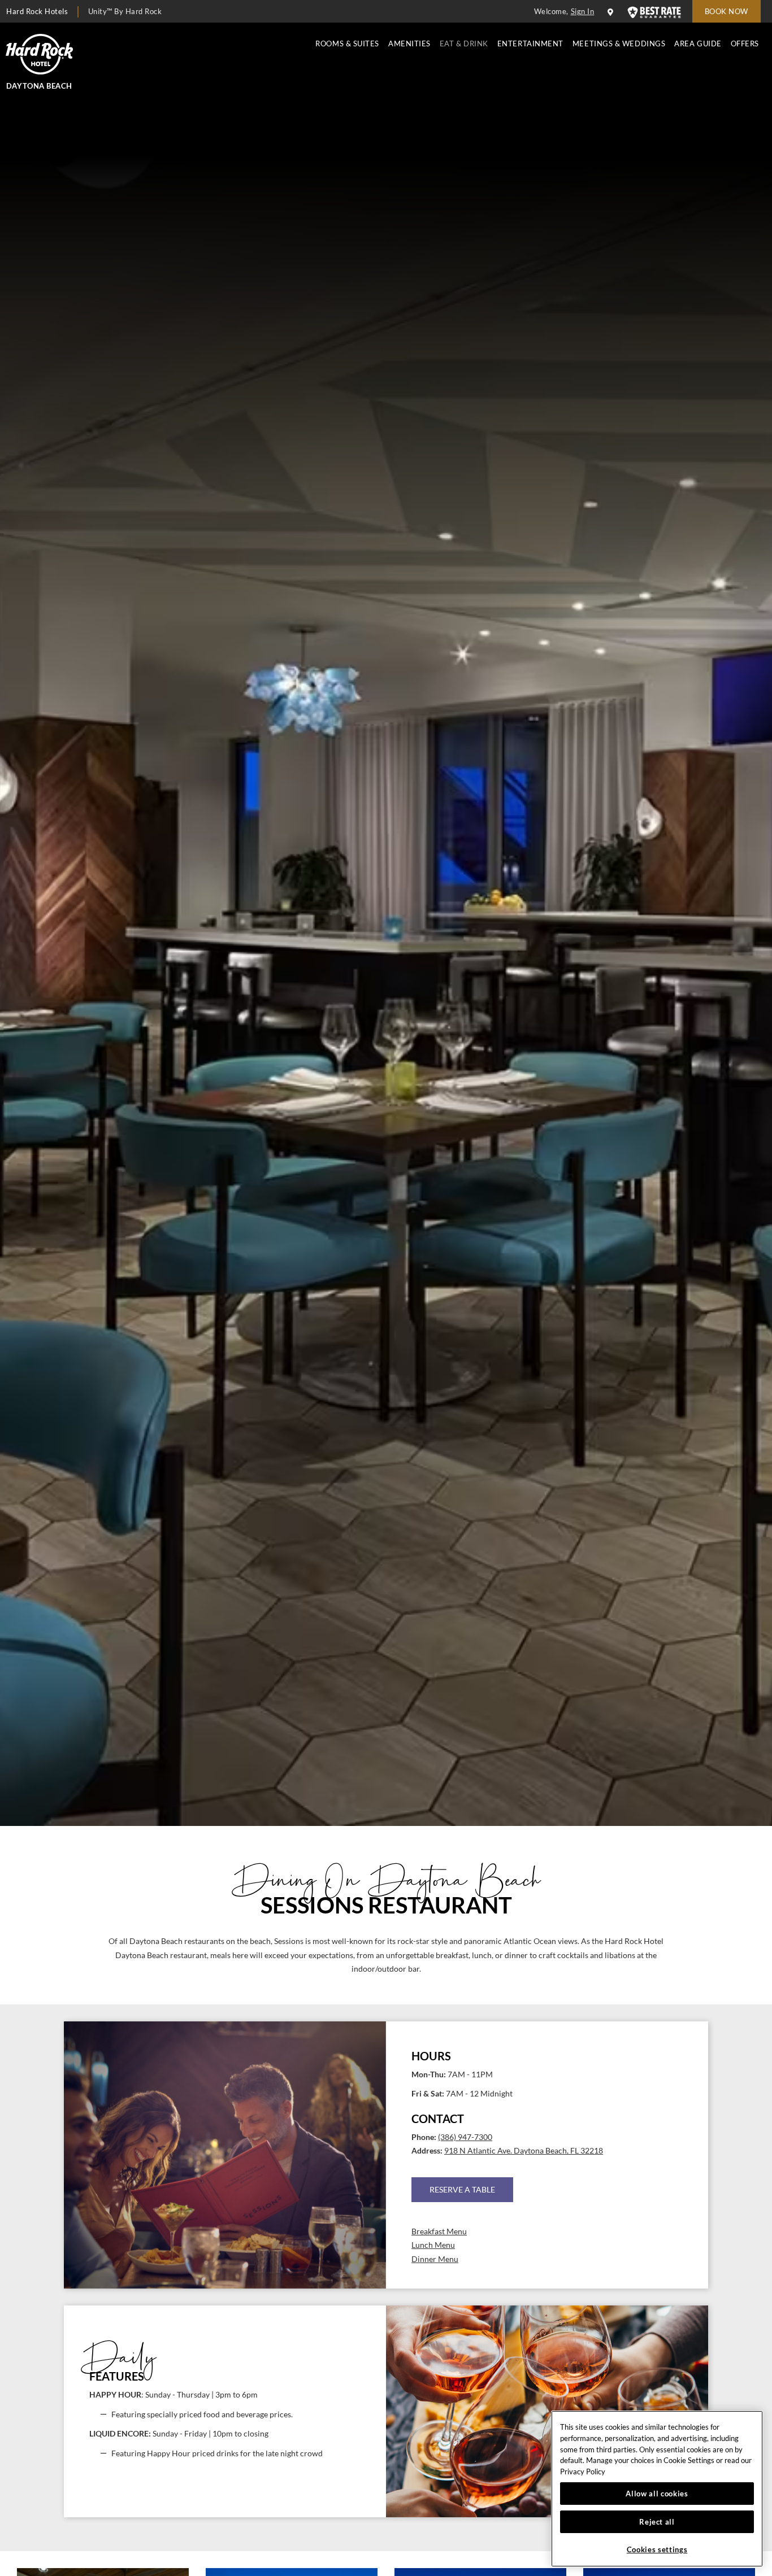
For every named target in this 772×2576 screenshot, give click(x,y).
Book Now (727, 11)
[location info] (612, 12)
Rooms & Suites (347, 43)
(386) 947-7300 (465, 2137)
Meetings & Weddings (619, 43)
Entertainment (530, 43)
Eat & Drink (464, 43)
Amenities (409, 43)
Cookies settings (657, 2549)
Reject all (657, 2522)
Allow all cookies (657, 2494)
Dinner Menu (435, 2259)
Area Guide (698, 43)
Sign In (583, 11)
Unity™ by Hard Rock (125, 11)
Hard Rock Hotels (37, 11)
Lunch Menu (433, 2245)
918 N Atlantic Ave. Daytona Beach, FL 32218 (524, 2151)
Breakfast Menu (439, 2231)
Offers (745, 43)
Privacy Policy (583, 2472)
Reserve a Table (462, 2189)
